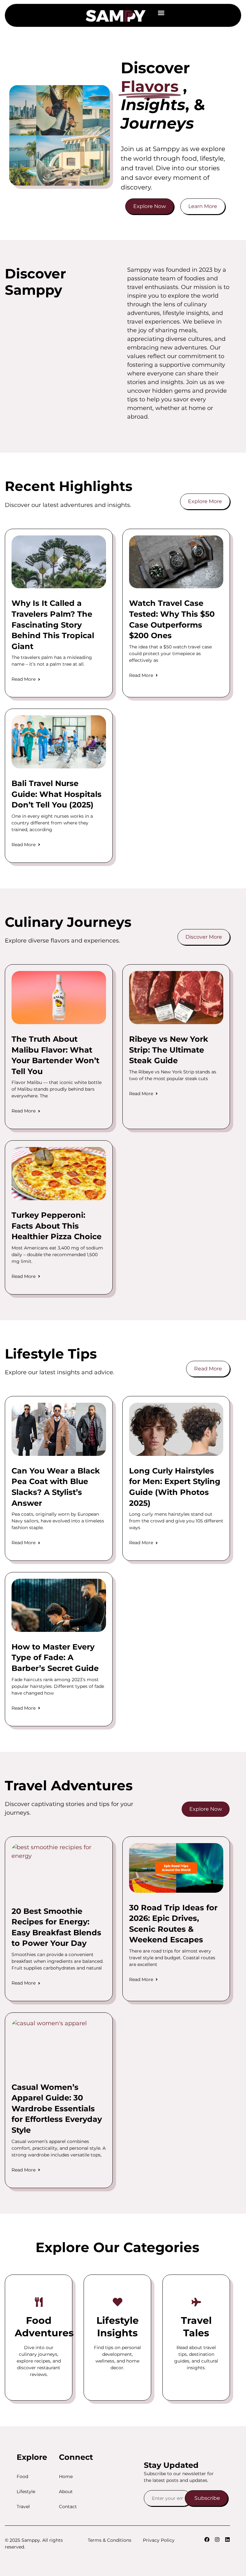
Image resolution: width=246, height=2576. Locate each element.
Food (22, 2476)
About (66, 2492)
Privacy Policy (159, 2540)
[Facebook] (207, 2540)
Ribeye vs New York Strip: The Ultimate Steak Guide (169, 1050)
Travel (23, 2507)
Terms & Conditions (110, 2540)
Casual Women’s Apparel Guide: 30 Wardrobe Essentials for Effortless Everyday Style (57, 2109)
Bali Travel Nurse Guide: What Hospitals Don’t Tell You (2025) (57, 794)
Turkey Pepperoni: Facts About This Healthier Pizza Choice (57, 1226)
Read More (24, 679)
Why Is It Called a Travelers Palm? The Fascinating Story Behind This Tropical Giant (53, 625)
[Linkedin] (227, 2540)
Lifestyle (26, 2492)
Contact (68, 2507)
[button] (161, 13)
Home (66, 2476)
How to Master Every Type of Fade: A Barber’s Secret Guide (55, 1657)
